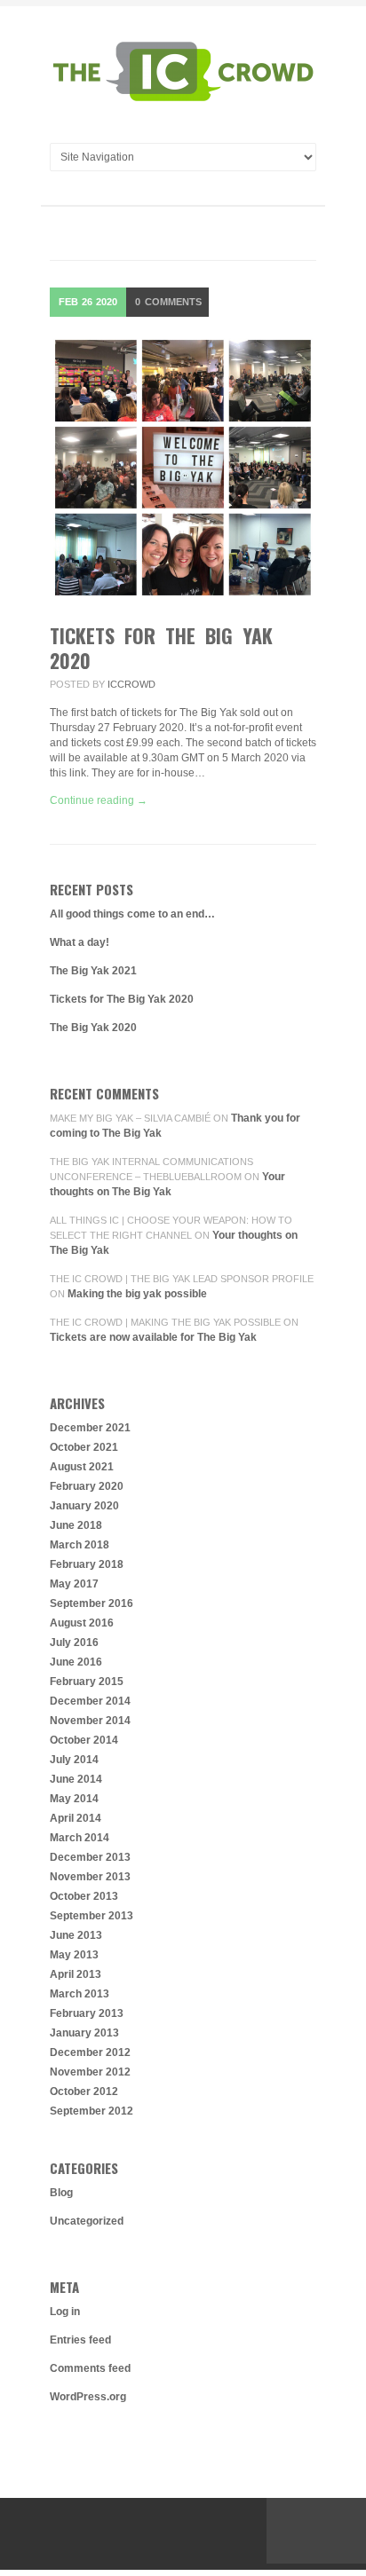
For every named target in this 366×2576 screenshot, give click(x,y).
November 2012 (90, 2072)
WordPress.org (88, 2397)
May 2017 (74, 1584)
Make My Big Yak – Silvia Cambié (130, 1118)
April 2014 (76, 1818)
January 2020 (84, 1506)
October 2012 (84, 2092)
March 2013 (80, 1994)
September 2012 (91, 2111)
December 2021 (90, 1428)
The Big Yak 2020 (93, 1028)
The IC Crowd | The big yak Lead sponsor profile (182, 1279)
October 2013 (84, 1896)
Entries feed (80, 2340)
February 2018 (87, 1564)
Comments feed (90, 2368)
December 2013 (90, 1857)
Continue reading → (99, 800)
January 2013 (84, 2033)
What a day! (80, 942)
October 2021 (84, 1447)
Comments (168, 302)
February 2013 (87, 2013)
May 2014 (74, 1799)
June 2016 (76, 1662)
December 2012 (90, 2052)
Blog (61, 2193)
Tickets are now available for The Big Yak (153, 1337)
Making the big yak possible (137, 1294)
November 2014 (90, 1721)
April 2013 (76, 1974)
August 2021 (82, 1467)
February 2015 (87, 1682)
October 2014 (84, 1740)
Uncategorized (87, 2221)
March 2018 (80, 1545)
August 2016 (82, 1623)
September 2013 (91, 1916)
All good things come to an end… (132, 914)
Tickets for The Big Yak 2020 (161, 648)
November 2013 (90, 1877)
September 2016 (91, 1603)
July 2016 (74, 1642)
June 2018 (76, 1525)
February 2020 (87, 1486)
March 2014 (80, 1838)
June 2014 (76, 1779)
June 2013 (76, 1935)
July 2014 (74, 1760)
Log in (65, 2312)
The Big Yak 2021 (93, 971)
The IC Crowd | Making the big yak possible (165, 1322)
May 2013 (74, 1955)
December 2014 (90, 1701)
